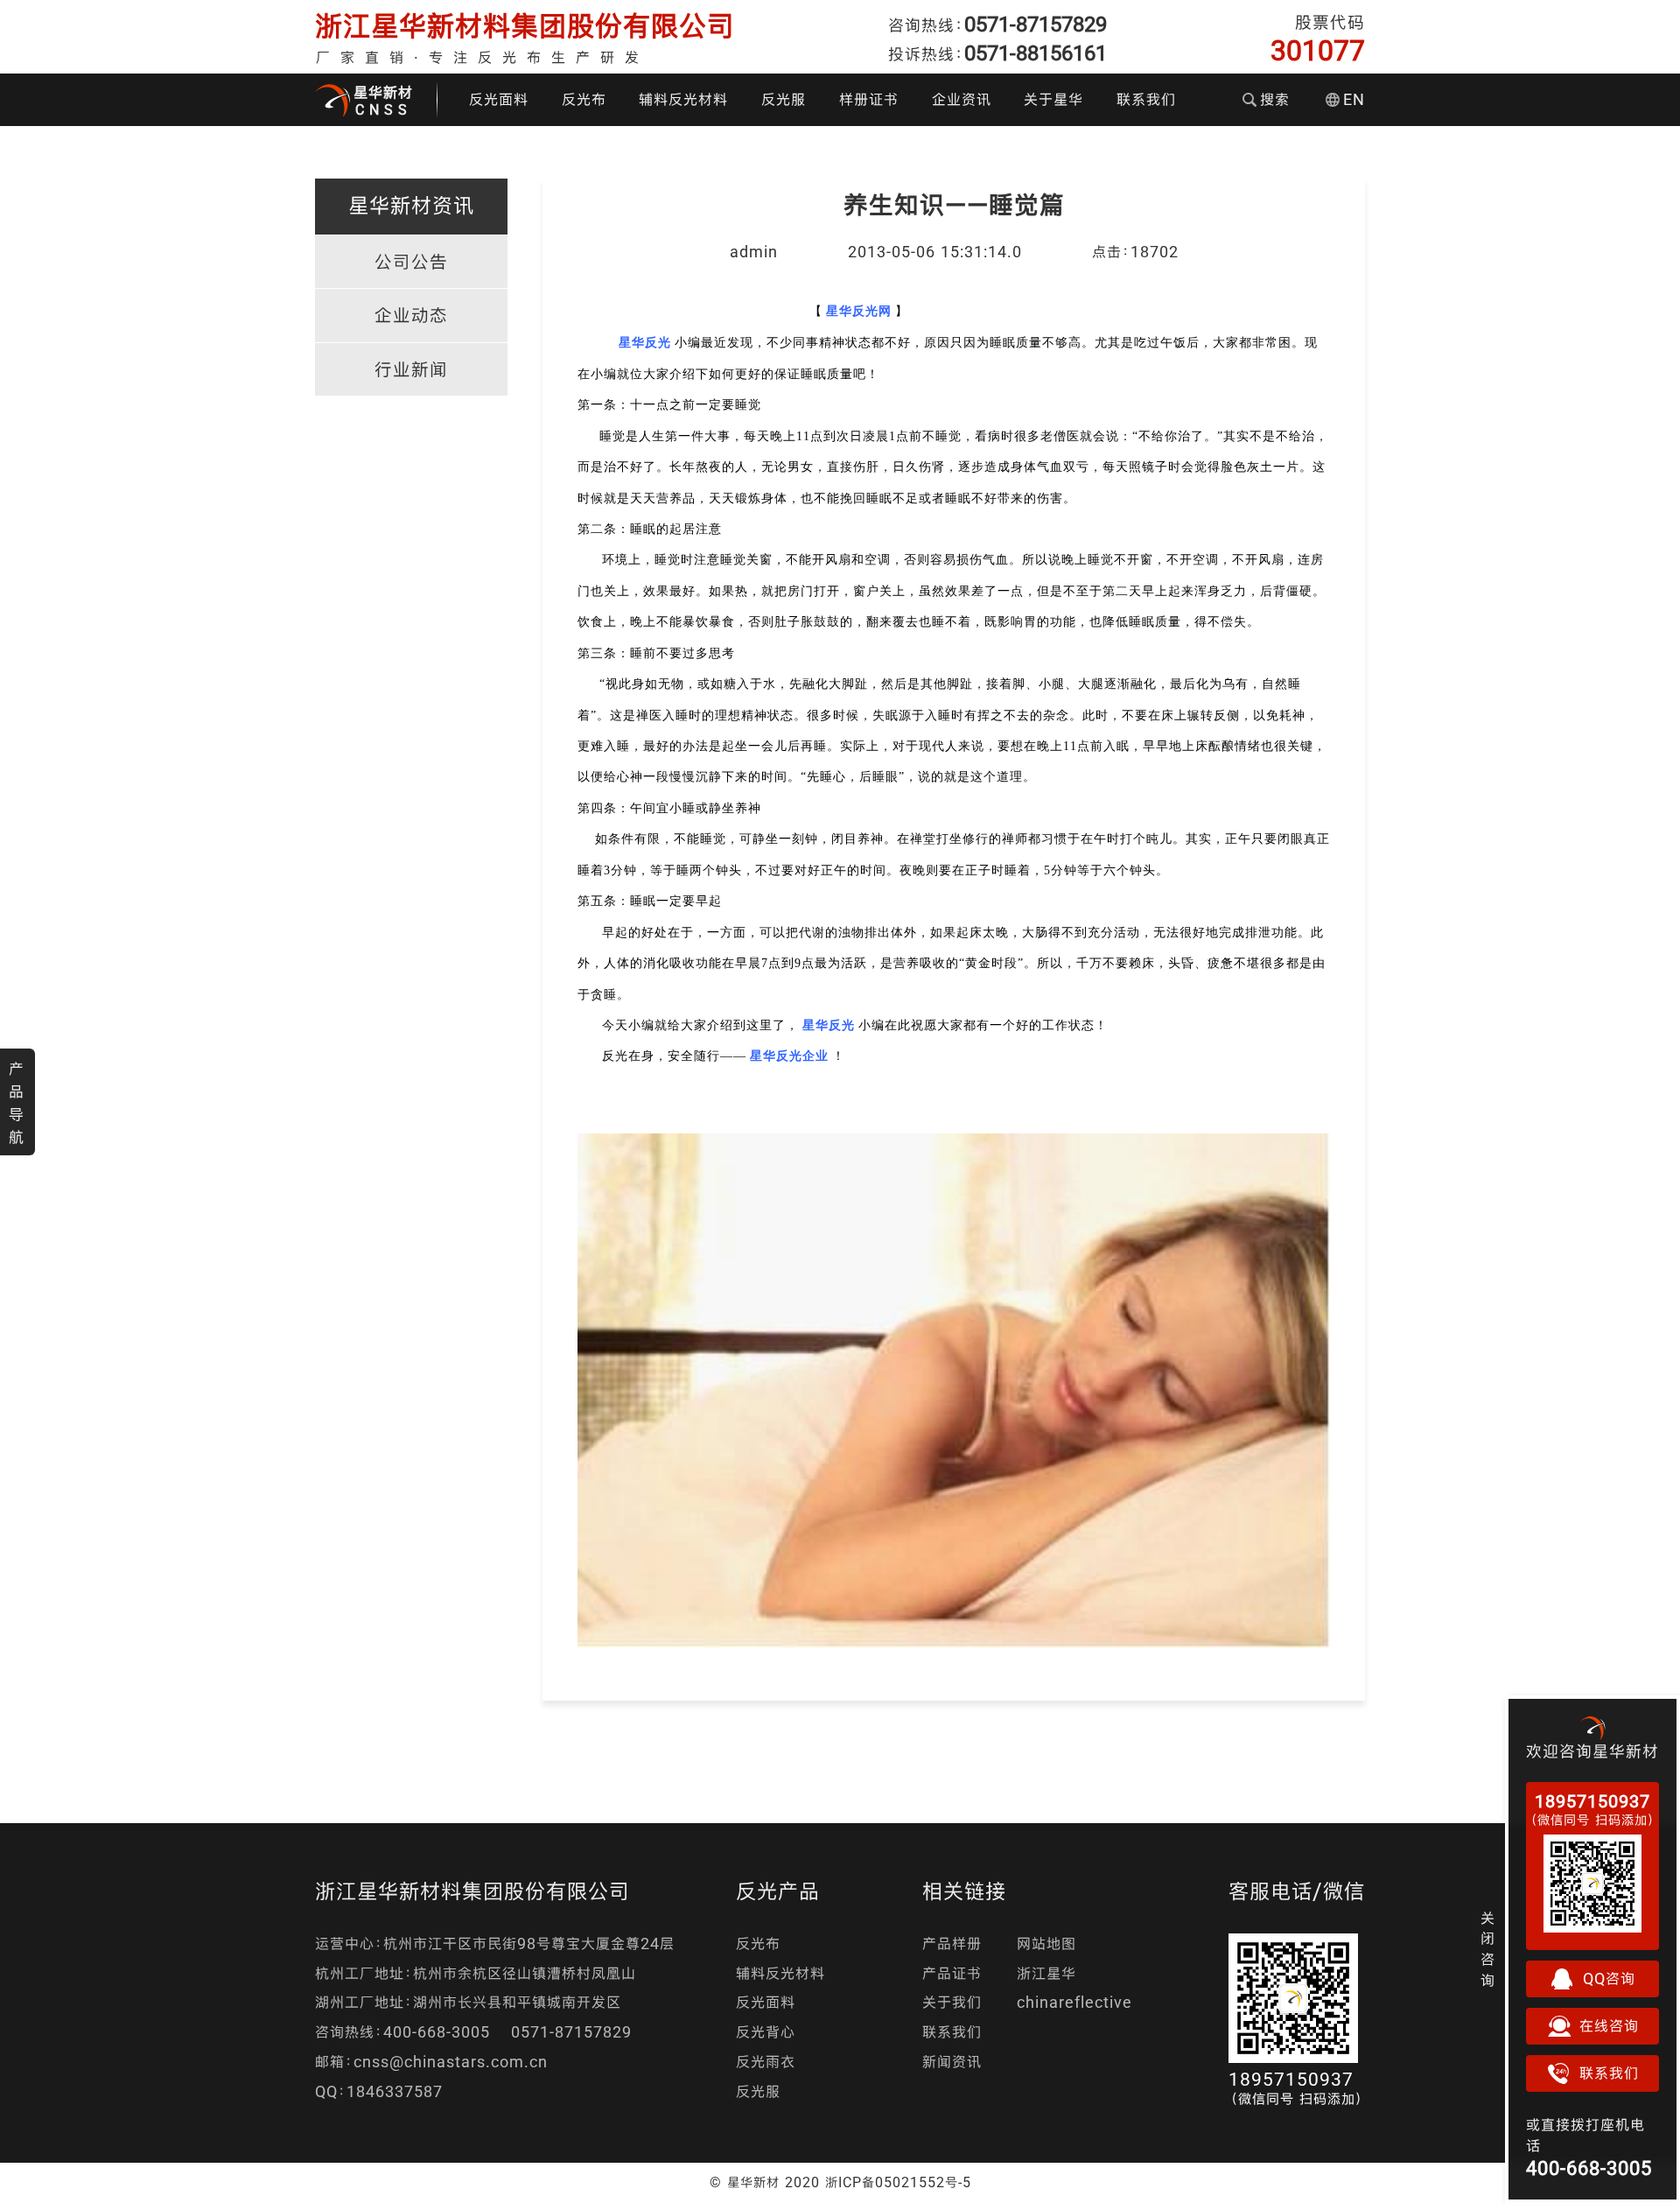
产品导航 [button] (17, 1103)
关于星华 (1053, 99)
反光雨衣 (766, 2062)
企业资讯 (962, 99)
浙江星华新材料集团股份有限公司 (525, 26)
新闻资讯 (952, 2062)
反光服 (784, 99)
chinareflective (1074, 2002)
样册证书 (869, 99)
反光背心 (766, 2032)
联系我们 (1146, 99)
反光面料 (499, 99)
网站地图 (1046, 1943)
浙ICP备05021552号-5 (898, 2182)
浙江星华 (1046, 1973)
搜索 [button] (1275, 99)
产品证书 (952, 1973)
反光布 (584, 99)
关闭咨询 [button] (1488, 1949)
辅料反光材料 (683, 99)
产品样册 (952, 1943)
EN (1354, 99)
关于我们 (952, 2002)
